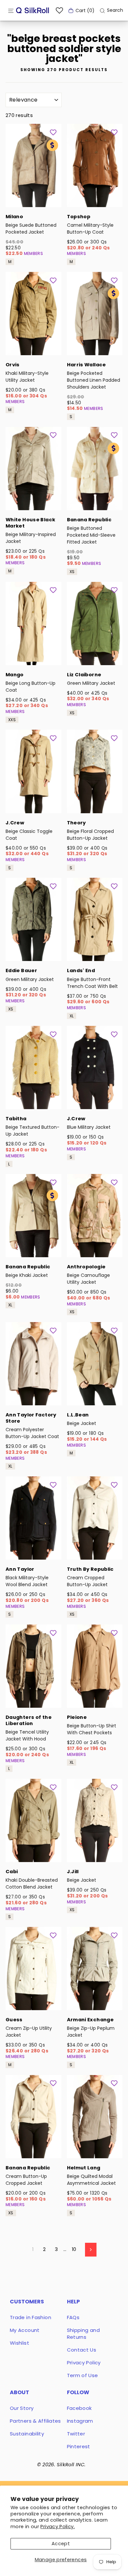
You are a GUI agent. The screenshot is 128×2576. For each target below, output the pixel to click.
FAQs (73, 2317)
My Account (25, 2330)
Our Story (22, 2408)
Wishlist (20, 2343)
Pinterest (79, 2446)
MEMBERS (34, 253)
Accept (61, 2544)
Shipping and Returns (83, 2334)
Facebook (79, 2408)
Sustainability (27, 2434)
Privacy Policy (84, 2363)
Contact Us (82, 2350)
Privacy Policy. (58, 2527)
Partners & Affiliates (35, 2421)
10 (74, 2249)
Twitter (76, 2434)
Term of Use (83, 2375)
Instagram (80, 2421)
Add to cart (33, 198)
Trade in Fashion (31, 2317)
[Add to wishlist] (53, 132)
